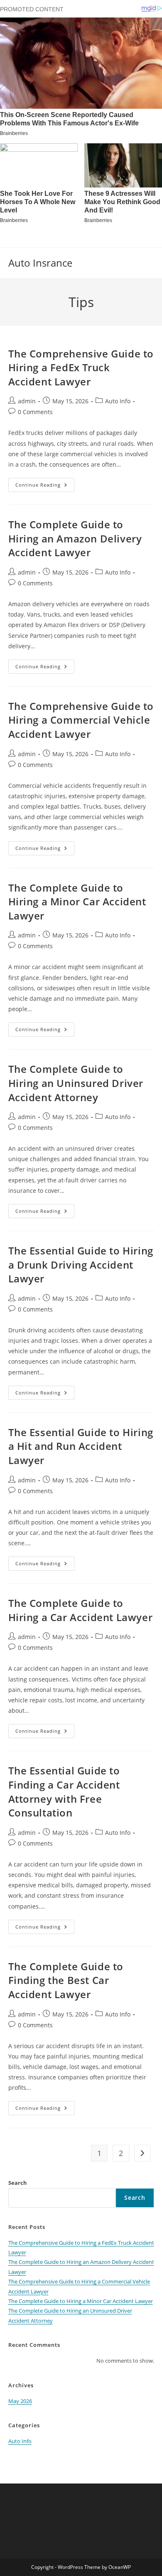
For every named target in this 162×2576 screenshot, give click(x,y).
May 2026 (20, 2401)
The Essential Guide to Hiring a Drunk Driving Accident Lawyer (81, 1264)
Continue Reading (45, 486)
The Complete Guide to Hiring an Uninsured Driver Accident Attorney (76, 1083)
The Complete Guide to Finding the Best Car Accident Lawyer (66, 1980)
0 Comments (35, 412)
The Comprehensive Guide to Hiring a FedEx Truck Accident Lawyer (81, 367)
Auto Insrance (40, 263)
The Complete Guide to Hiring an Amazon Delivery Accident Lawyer (75, 538)
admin (27, 401)
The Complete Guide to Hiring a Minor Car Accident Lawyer (77, 902)
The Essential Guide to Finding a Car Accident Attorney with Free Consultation (64, 1791)
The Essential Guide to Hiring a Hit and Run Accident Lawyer (81, 1446)
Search (18, 2183)
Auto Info (118, 401)
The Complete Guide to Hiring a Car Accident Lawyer (81, 1610)
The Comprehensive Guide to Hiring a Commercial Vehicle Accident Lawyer (81, 720)
